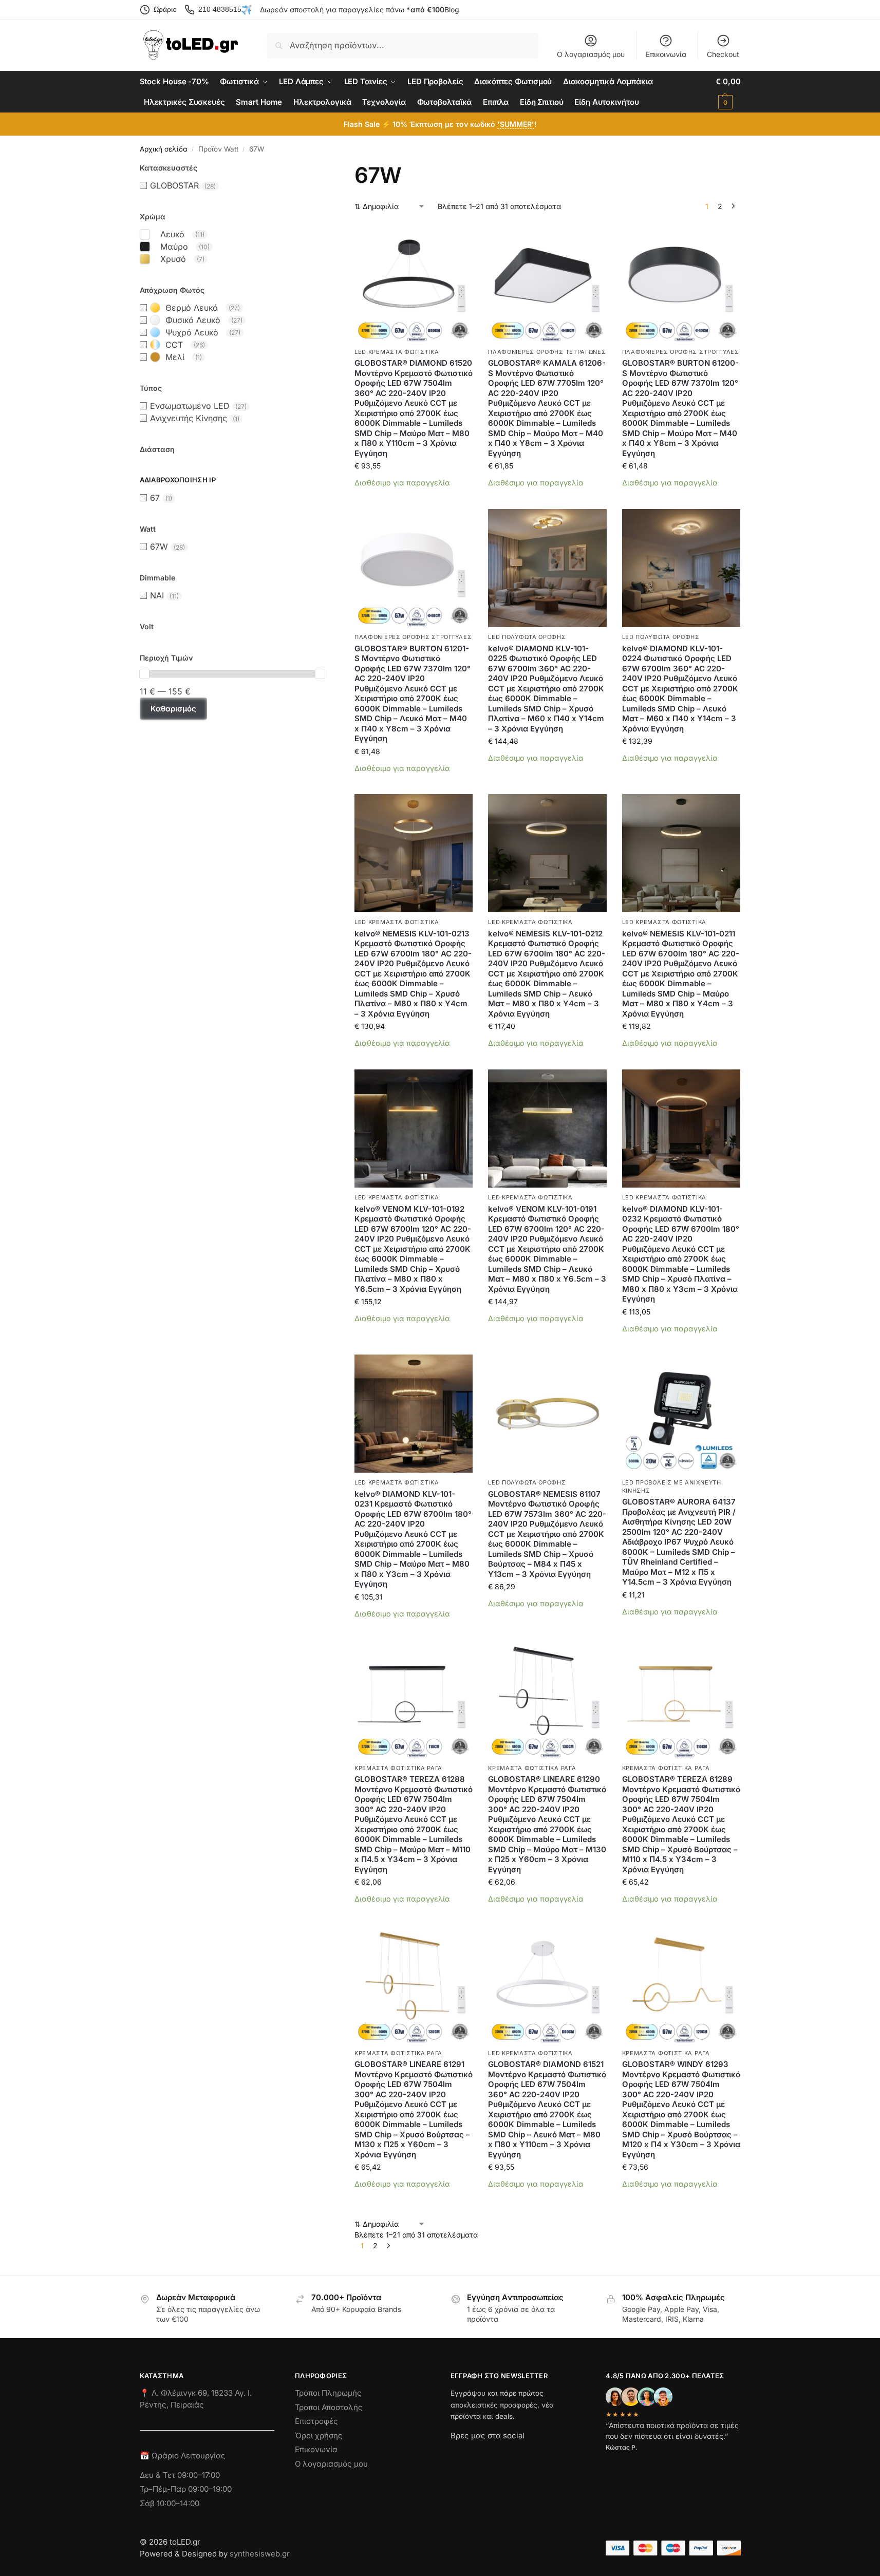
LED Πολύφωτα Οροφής (527, 637)
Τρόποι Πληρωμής (328, 2393)
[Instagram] (477, 2454)
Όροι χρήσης (319, 2436)
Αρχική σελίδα (164, 149)
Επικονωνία (316, 2449)
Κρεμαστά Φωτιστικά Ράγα (398, 1768)
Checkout (723, 54)
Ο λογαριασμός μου (591, 54)
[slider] (144, 674)
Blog (452, 10)
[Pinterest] (551, 2454)
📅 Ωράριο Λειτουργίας (183, 2456)
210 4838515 (220, 9)
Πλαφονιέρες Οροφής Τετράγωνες (547, 352)
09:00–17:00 (199, 2475)
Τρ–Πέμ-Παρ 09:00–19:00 (186, 2489)
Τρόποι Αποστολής (329, 2407)
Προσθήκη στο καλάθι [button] (414, 499)
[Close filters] (328, 168)
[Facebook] (455, 2454)
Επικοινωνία (666, 54)
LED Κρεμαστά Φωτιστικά (397, 352)
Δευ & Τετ (158, 2475)
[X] (514, 2454)
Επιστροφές (316, 2421)
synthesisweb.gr (260, 2554)
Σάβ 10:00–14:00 (170, 2503)
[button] (728, 92)
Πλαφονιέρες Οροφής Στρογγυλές (681, 352)
